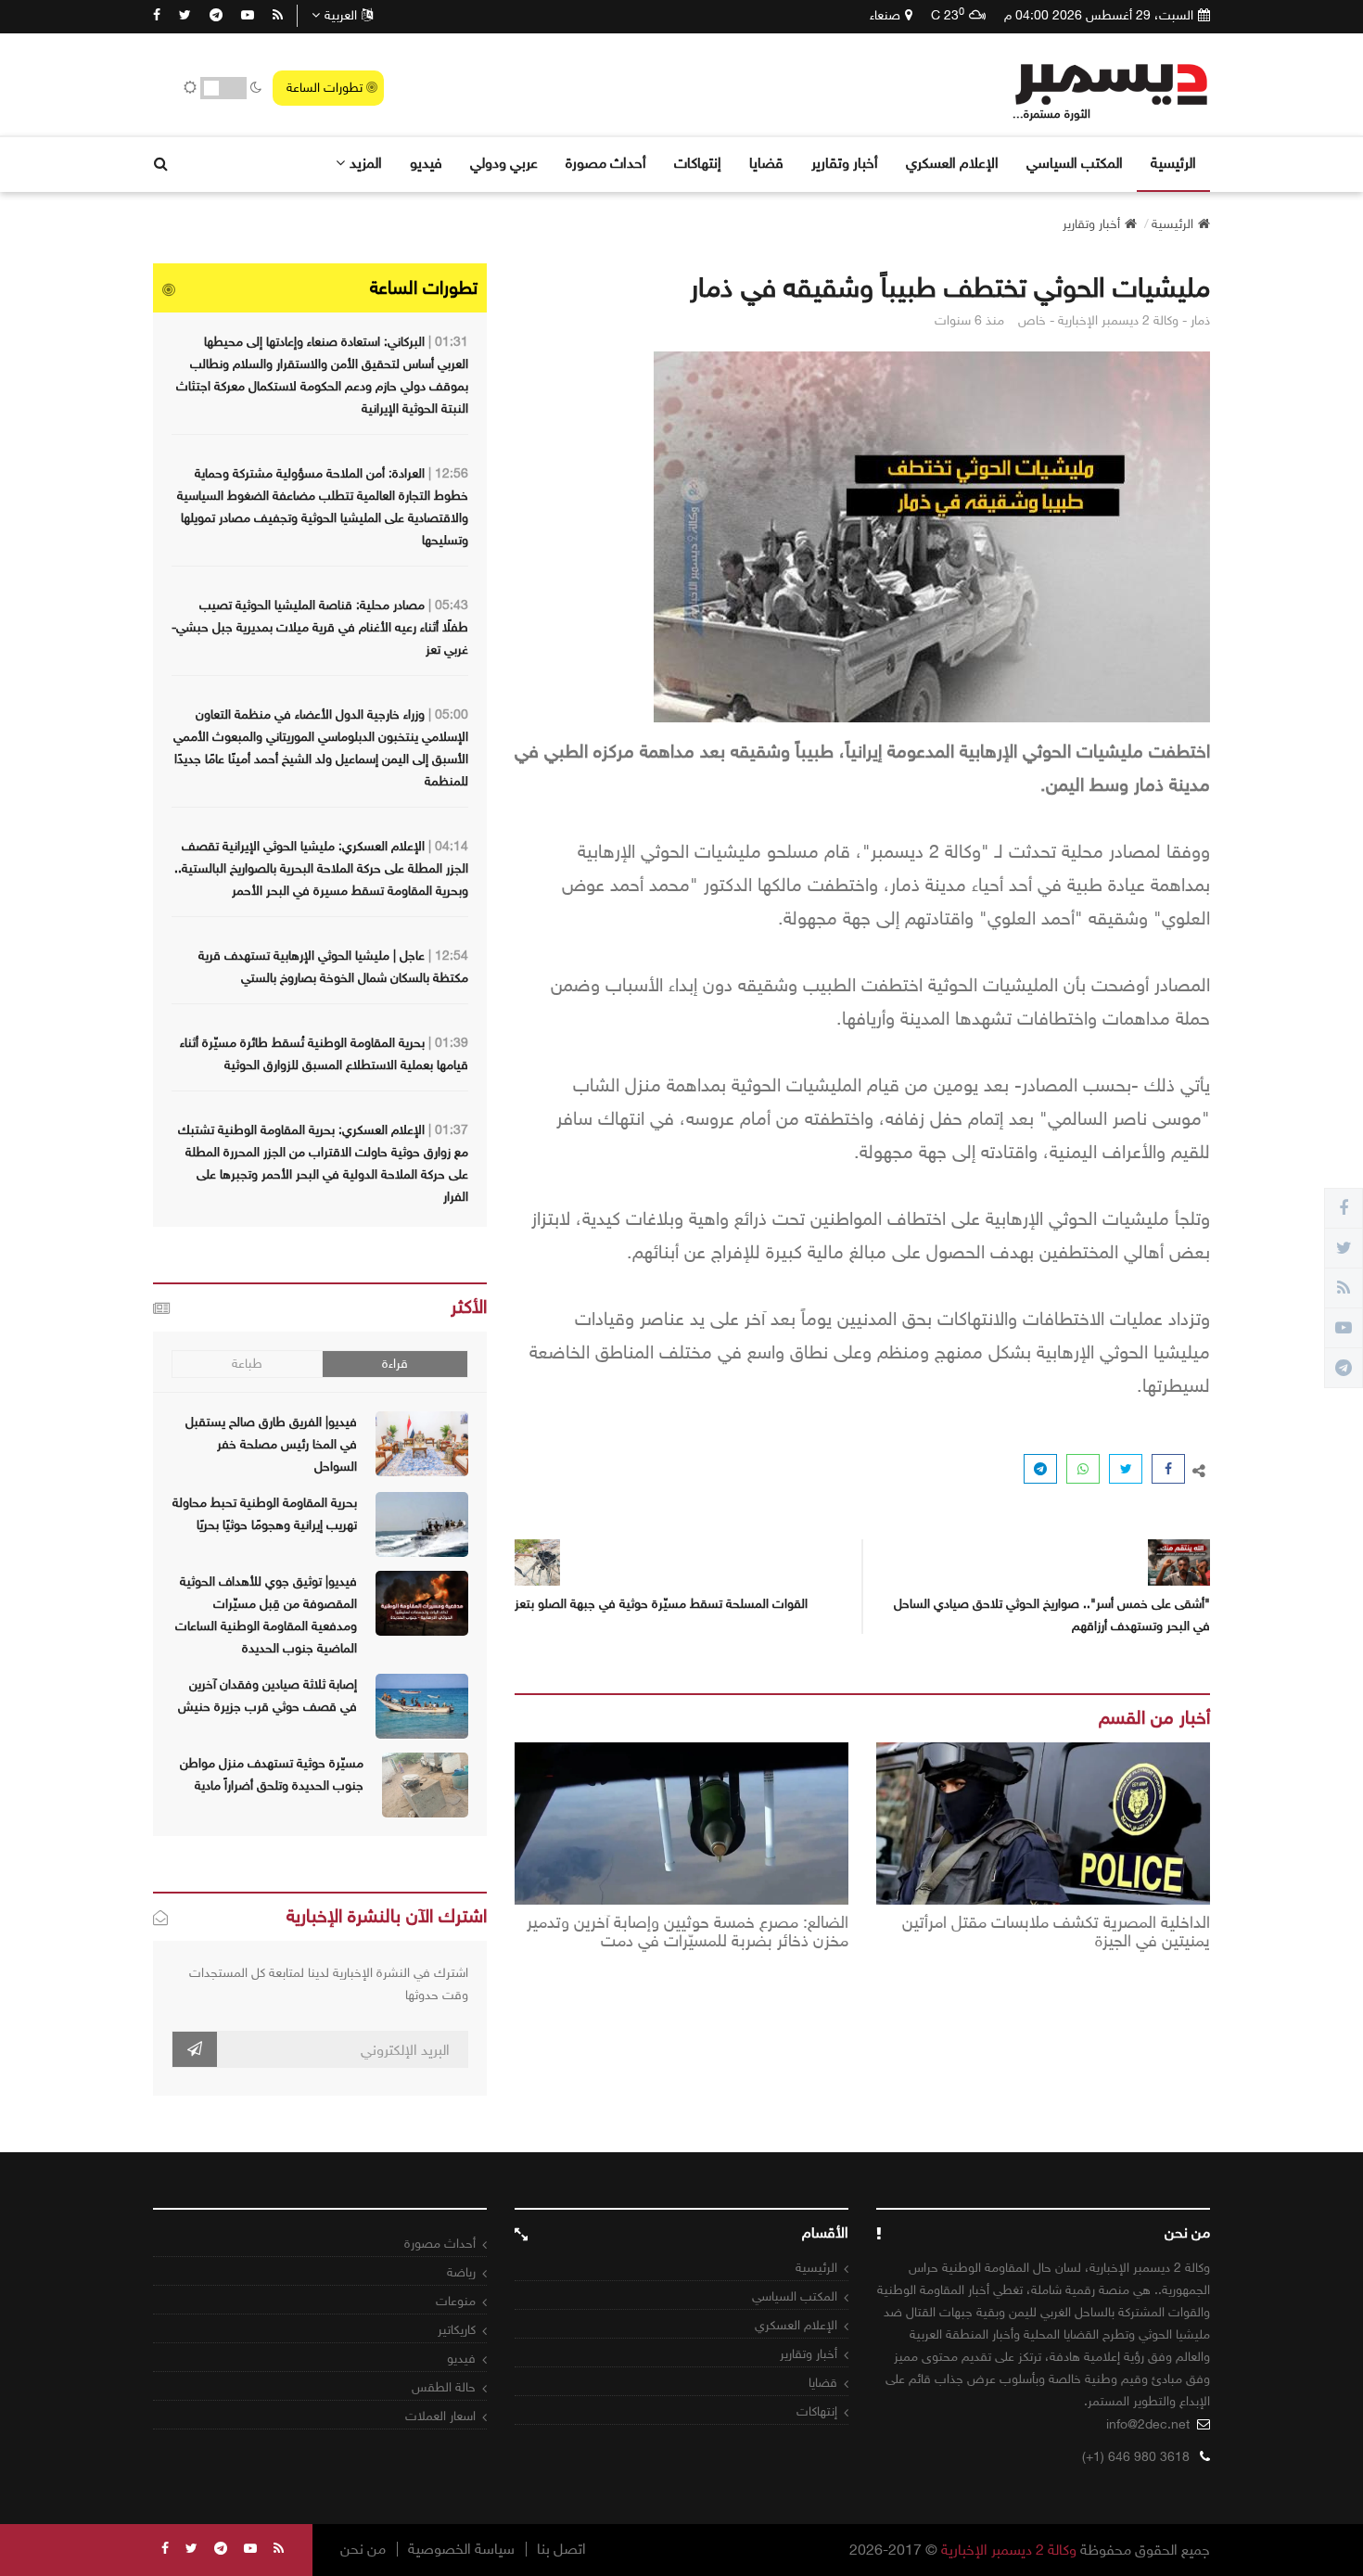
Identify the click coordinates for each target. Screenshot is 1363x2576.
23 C (948, 15)
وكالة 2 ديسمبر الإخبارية (1009, 2550)
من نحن (363, 2549)
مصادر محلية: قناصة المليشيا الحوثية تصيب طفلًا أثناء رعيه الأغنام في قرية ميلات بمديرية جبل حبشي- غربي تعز (320, 627)
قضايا (766, 163)
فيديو (426, 163)
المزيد (366, 163)
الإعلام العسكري (952, 163)
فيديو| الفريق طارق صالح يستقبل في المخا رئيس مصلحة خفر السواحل (271, 1444)
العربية (341, 15)
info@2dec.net (1148, 2424)
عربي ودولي (504, 163)
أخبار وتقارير (845, 163)
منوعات (456, 2301)
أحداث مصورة (606, 163)
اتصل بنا (561, 2549)
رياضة (461, 2272)
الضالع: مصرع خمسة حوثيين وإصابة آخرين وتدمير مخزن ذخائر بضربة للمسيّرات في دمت (688, 1932)
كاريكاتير (457, 2330)
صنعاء (885, 15)
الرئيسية (1173, 163)
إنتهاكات (698, 163)
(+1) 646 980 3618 (1136, 2457)
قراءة (395, 1364)
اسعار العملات (440, 2416)
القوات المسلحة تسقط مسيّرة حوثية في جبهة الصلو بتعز (661, 1604)
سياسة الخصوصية (461, 2549)
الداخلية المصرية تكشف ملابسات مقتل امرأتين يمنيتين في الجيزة (1056, 1932)
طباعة (247, 1364)
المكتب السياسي (1075, 163)
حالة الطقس (444, 2387)
